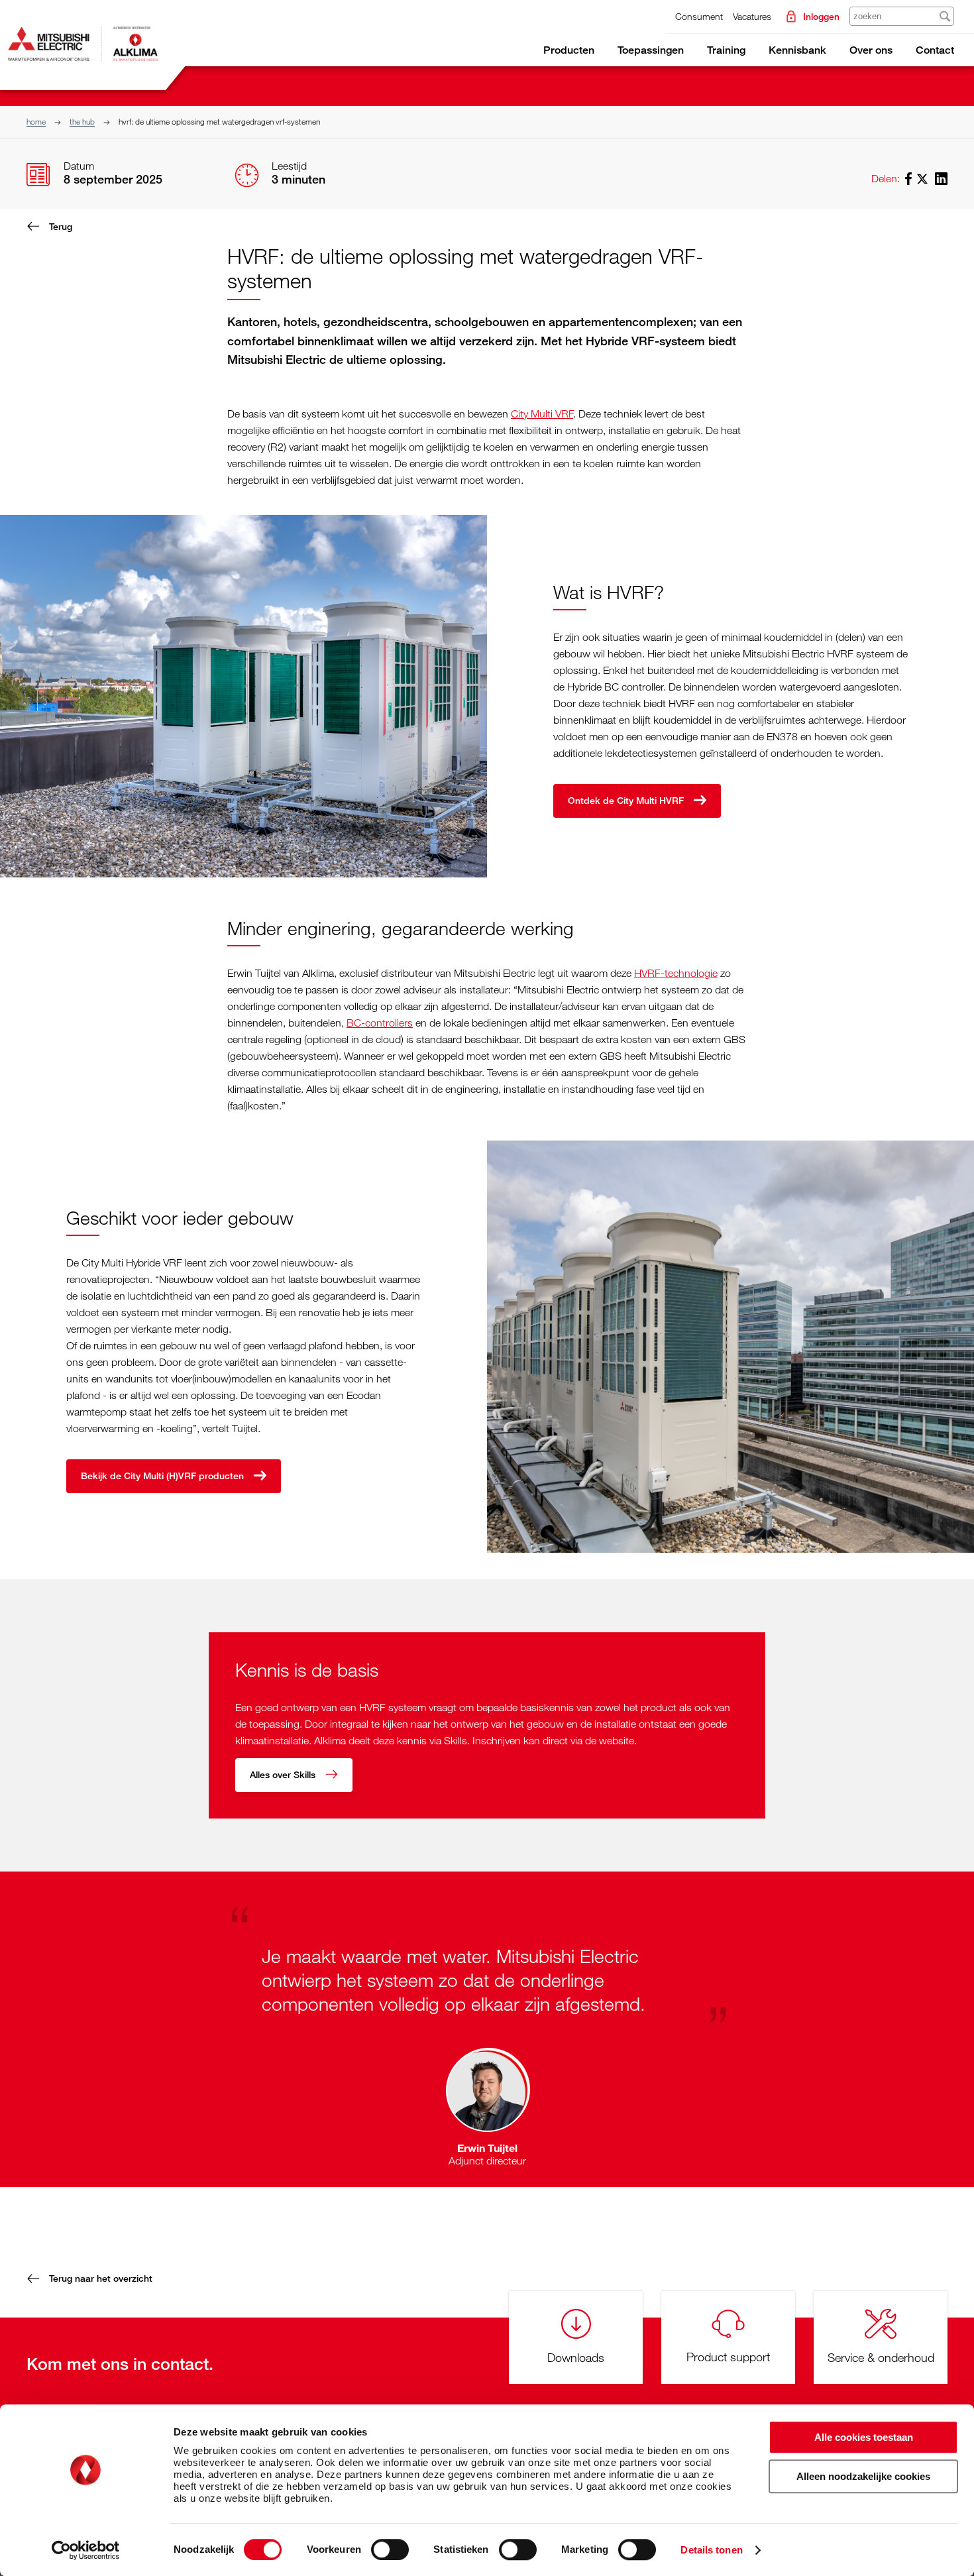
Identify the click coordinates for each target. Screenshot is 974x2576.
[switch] (390, 2549)
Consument (699, 16)
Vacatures (752, 16)
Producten (569, 50)
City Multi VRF (542, 414)
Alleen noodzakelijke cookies (863, 2476)
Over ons (871, 50)
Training (726, 50)
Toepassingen (651, 50)
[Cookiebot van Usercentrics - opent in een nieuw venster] (86, 2550)
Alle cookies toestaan (864, 2437)
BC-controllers (380, 1023)
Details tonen (711, 2550)
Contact (935, 50)
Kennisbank (797, 50)
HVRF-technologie (676, 973)
